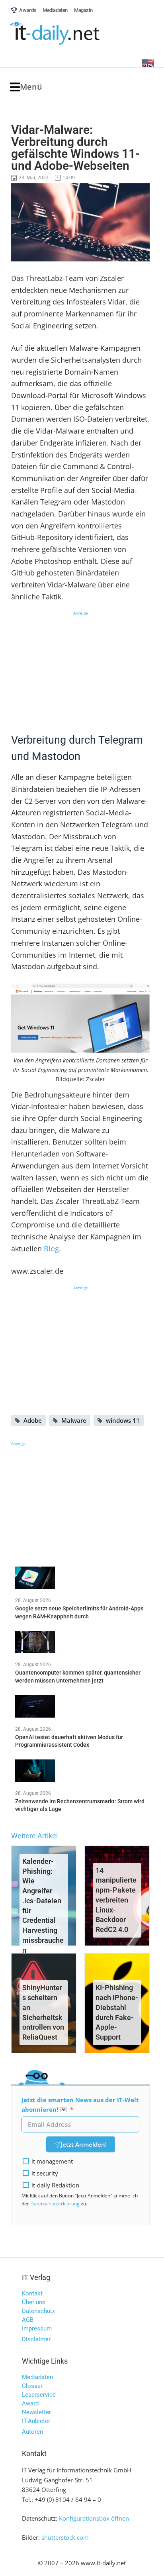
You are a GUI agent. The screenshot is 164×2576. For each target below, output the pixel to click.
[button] (26, 87)
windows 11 (123, 1420)
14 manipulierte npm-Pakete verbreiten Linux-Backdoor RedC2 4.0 (116, 1900)
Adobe (33, 1420)
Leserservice (39, 2395)
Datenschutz (38, 2311)
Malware (74, 1420)
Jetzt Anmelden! (84, 2144)
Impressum (37, 2329)
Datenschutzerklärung (55, 2204)
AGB (28, 2320)
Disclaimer (36, 2339)
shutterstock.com (65, 2537)
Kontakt (32, 2293)
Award (30, 2403)
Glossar (32, 2386)
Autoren (32, 2432)
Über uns (34, 2302)
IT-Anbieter (36, 2421)
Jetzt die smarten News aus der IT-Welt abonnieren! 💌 (80, 2105)
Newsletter (36, 2412)
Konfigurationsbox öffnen (94, 2518)
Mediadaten (37, 2377)
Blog (51, 1249)
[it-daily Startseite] (70, 34)
